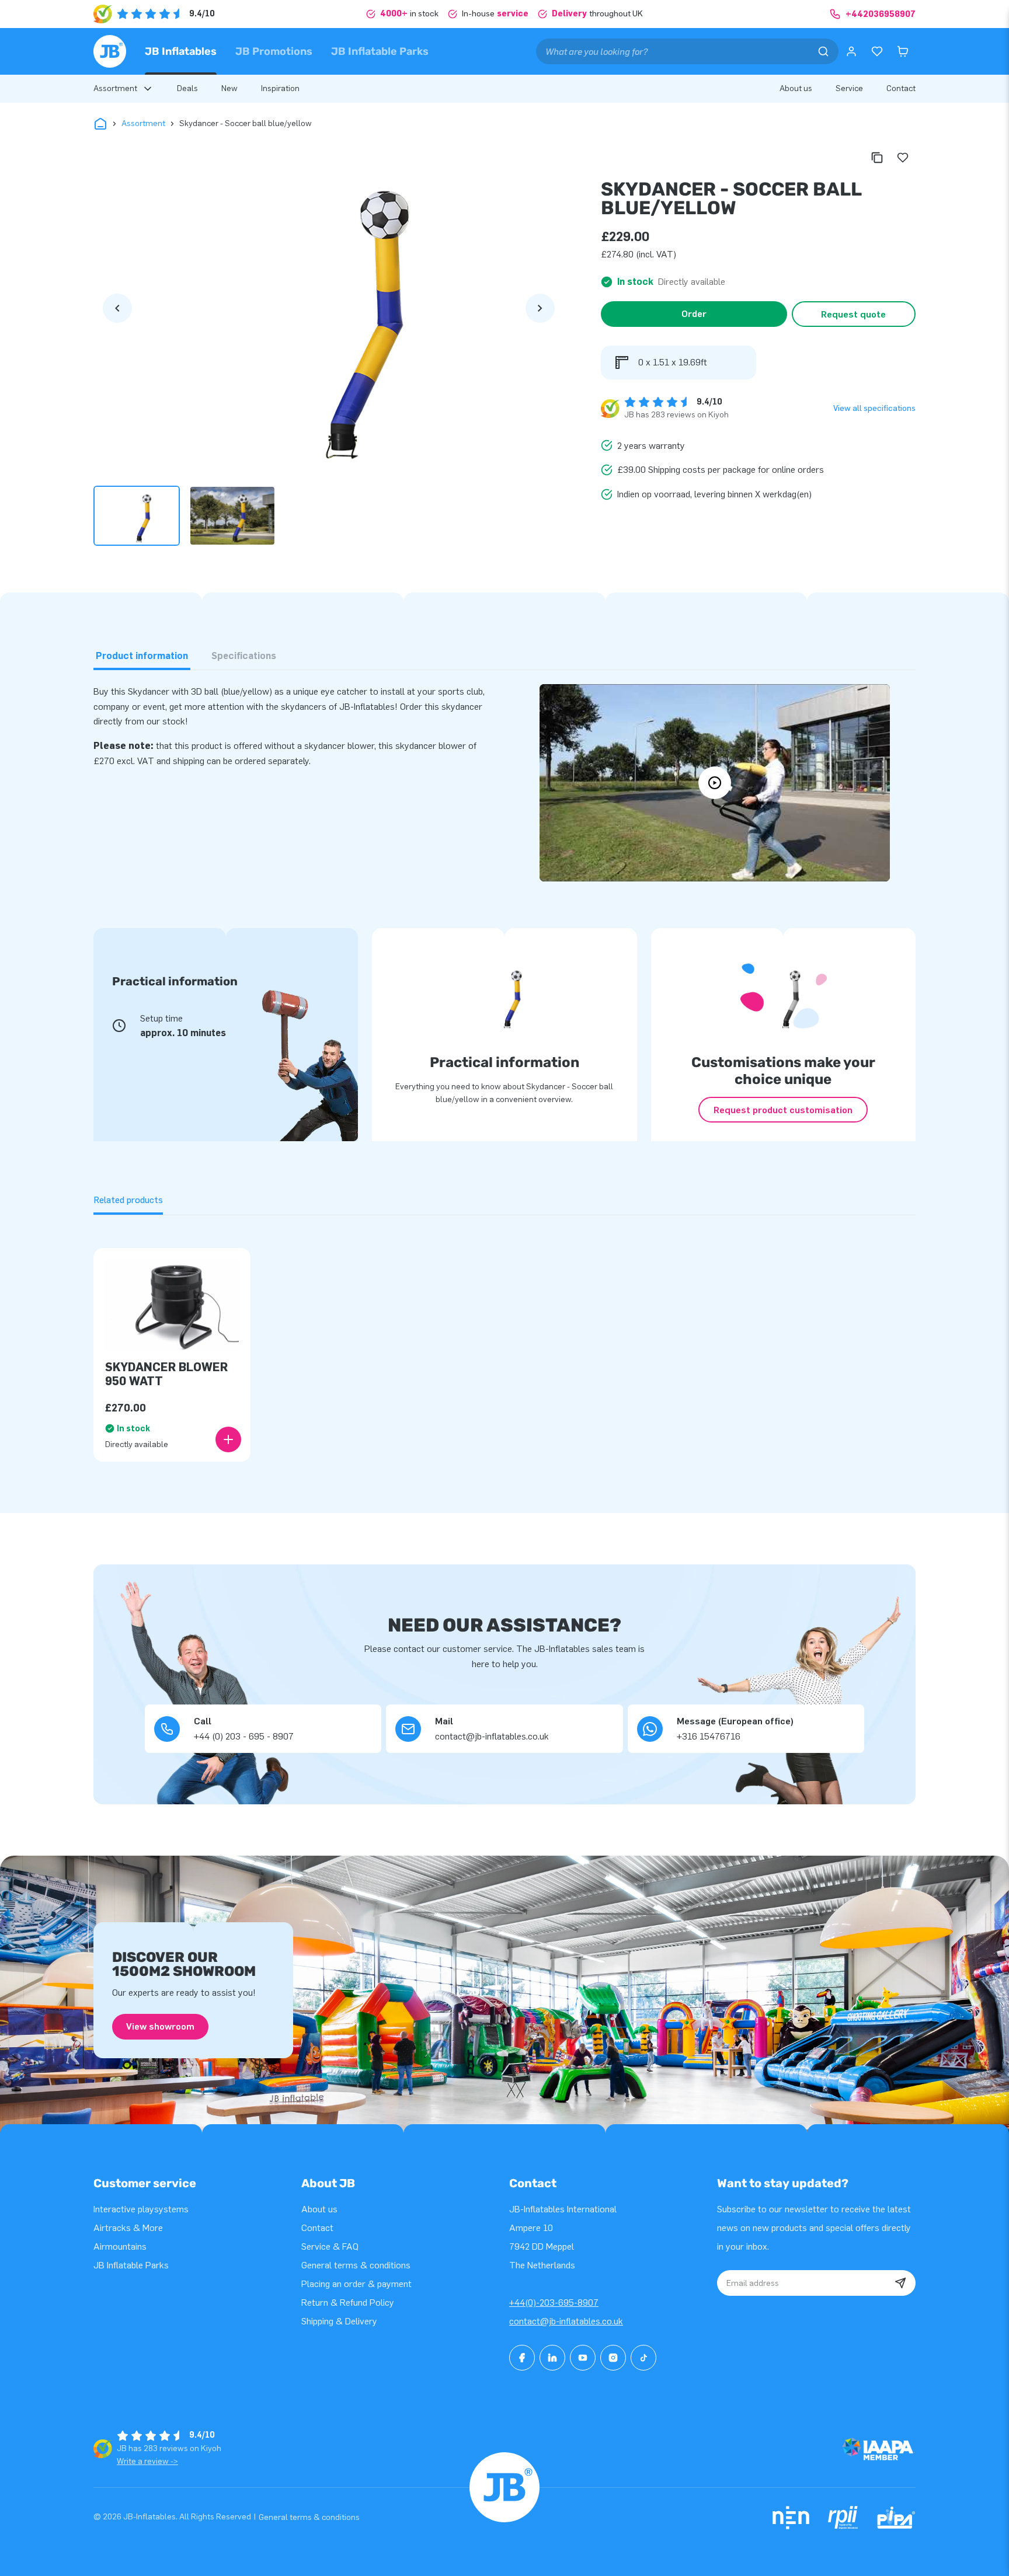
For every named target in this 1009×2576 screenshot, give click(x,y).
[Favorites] (877, 51)
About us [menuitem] (796, 88)
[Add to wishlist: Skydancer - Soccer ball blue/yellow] (903, 158)
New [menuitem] (229, 88)
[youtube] (583, 2358)
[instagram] (613, 2358)
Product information (142, 656)
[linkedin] (552, 2358)
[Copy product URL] (877, 158)
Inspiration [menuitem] (280, 88)
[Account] (851, 51)
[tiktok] (643, 2358)
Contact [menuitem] (901, 88)
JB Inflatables (181, 51)
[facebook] (522, 2358)
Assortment (143, 123)
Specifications (244, 656)
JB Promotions (274, 51)
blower (452, 746)
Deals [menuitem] (187, 88)
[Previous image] (117, 308)
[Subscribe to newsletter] (900, 2283)
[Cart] (903, 51)
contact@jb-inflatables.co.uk (566, 2321)
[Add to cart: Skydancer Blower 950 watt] (228, 1439)
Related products (128, 1200)
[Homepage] (110, 51)
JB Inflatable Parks (380, 51)
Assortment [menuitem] (115, 88)
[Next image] (540, 308)
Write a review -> (147, 2461)
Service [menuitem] (849, 88)
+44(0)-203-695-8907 (554, 2303)
